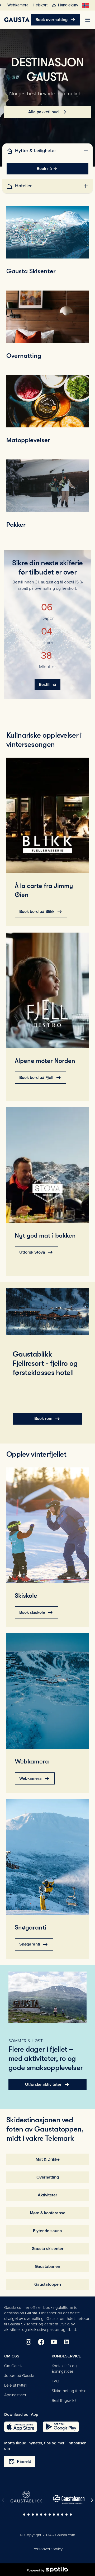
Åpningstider (15, 2395)
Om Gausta (14, 2366)
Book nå (44, 169)
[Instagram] (28, 2342)
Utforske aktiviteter (47, 2084)
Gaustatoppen (48, 2284)
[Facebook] (41, 2342)
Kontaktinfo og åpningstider (64, 2369)
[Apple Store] (20, 2427)
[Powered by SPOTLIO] (47, 2570)
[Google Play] (61, 2427)
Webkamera (35, 1778)
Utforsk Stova (36, 1252)
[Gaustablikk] (26, 2497)
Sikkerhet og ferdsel (70, 2391)
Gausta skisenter (48, 2249)
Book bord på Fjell (41, 1078)
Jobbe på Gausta (19, 2376)
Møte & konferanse (48, 2213)
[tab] (47, 151)
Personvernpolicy (47, 2549)
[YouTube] (54, 2342)
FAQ (55, 2381)
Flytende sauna (47, 2231)
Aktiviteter (47, 2195)
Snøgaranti (34, 1944)
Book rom (47, 1419)
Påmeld (20, 2461)
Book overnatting (56, 20)
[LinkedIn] (66, 2342)
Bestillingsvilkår (65, 2401)
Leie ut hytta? (16, 2385)
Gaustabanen (47, 2267)
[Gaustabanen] (69, 2499)
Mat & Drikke (48, 2159)
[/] (17, 20)
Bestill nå (47, 685)
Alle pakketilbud (48, 112)
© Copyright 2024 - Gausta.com (48, 2535)
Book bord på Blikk (41, 912)
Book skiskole (36, 1612)
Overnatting (48, 2177)
